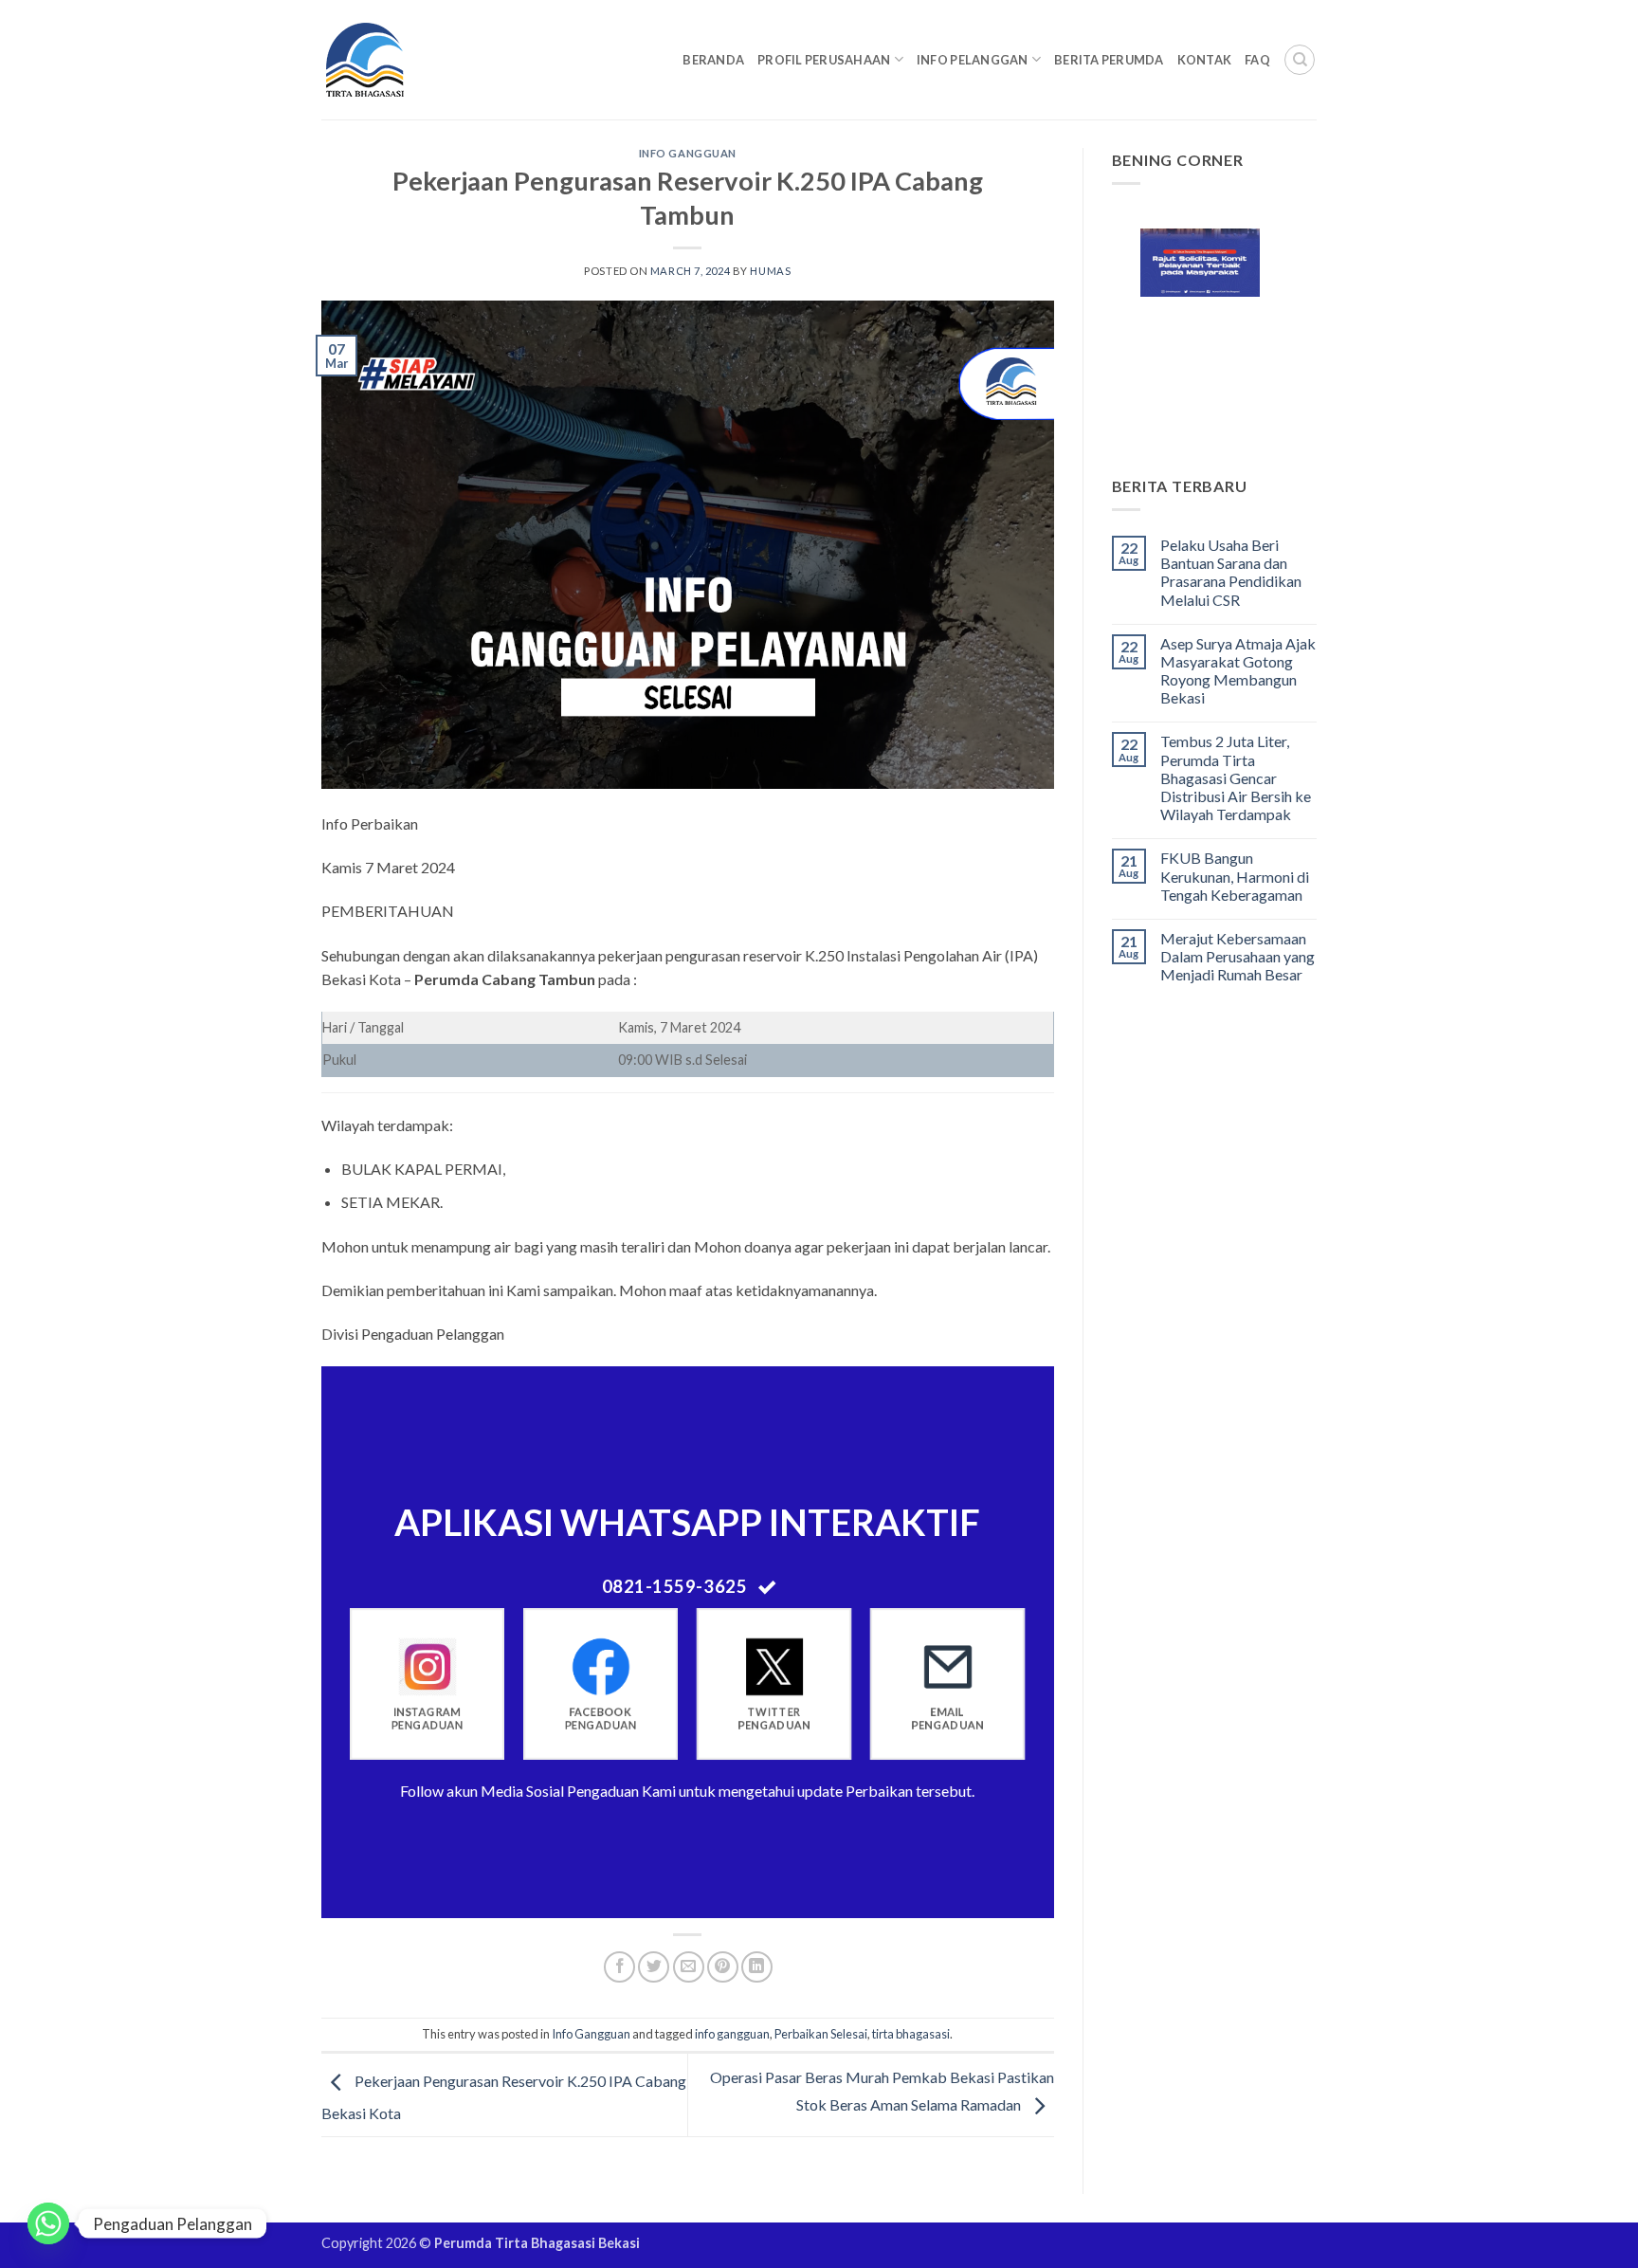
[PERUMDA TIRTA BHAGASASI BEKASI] (401, 60)
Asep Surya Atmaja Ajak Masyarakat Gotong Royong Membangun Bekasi (1238, 671)
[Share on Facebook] (619, 1967)
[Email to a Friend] (689, 1967)
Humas (770, 271)
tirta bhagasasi (911, 2034)
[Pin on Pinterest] (723, 1967)
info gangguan (732, 2034)
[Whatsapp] (48, 2223)
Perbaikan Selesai (821, 2034)
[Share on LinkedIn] (757, 1967)
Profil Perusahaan (824, 60)
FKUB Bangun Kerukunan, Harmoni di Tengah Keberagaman (1235, 876)
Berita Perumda (1109, 60)
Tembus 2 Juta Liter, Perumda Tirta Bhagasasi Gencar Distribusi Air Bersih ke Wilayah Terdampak (1236, 777)
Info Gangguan (688, 153)
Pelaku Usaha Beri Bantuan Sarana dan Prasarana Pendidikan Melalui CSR (1231, 572)
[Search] (1300, 60)
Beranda (713, 60)
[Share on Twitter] (654, 1967)
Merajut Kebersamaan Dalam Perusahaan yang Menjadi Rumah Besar (1238, 956)
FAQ (1257, 60)
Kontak (1205, 60)
